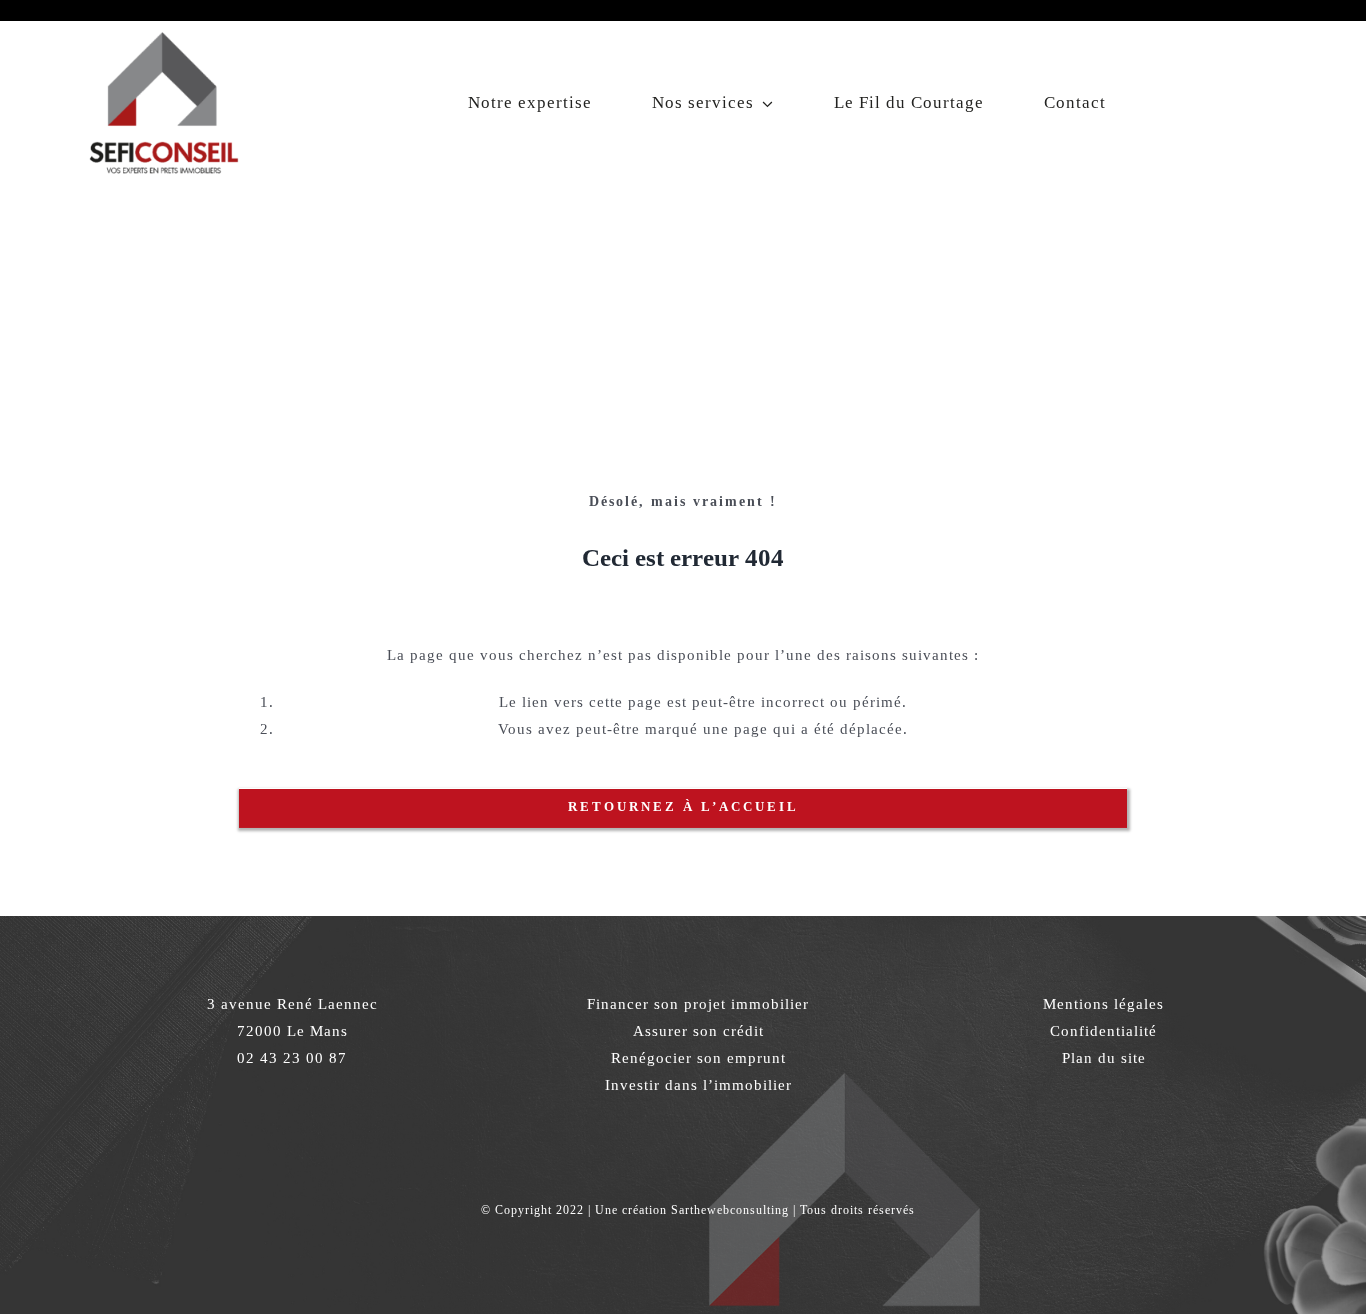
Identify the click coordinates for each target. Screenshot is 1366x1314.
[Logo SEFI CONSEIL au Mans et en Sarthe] (163, 28)
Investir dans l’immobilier (698, 1085)
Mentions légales (1103, 1004)
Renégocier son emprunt (698, 1058)
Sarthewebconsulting (730, 1210)
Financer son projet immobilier (698, 1004)
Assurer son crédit (698, 1031)
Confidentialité (1103, 1031)
